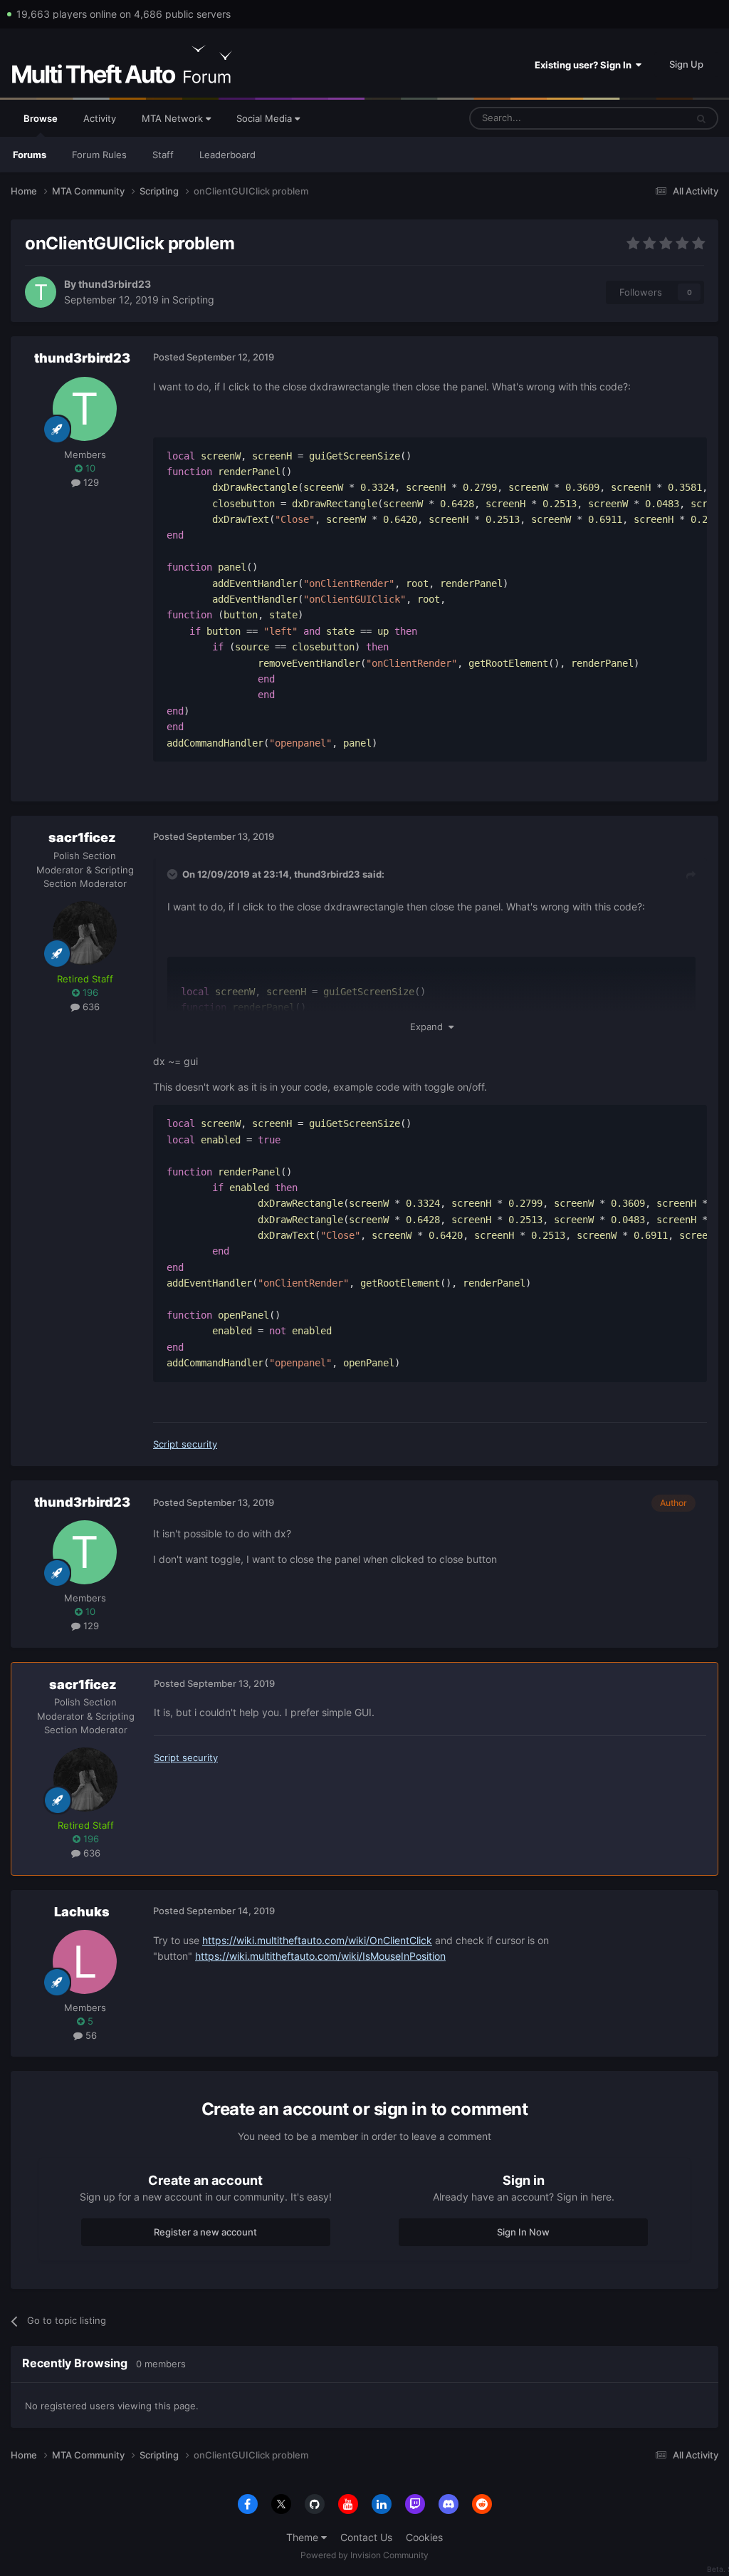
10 (89, 468)
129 (90, 482)
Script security (185, 1444)
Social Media (266, 118)
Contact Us (366, 2537)
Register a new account (205, 2232)
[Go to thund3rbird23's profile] (41, 292)
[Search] (701, 118)
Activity (100, 118)
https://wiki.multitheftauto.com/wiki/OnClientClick (317, 1940)
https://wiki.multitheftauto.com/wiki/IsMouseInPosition (320, 1956)
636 (90, 1007)
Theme (304, 2537)
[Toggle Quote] (174, 874)
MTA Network (174, 118)
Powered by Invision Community (364, 2555)
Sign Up (686, 64)
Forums (30, 155)
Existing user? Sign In (585, 65)
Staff (163, 155)
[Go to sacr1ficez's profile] (85, 933)
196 (89, 992)
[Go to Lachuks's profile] (85, 1962)
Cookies (424, 2537)
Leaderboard (227, 155)
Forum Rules (99, 155)
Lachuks (82, 1912)
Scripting (193, 300)
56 (90, 2035)
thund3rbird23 (115, 284)
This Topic (646, 118)
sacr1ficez (82, 837)
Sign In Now (523, 2232)
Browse (41, 118)
